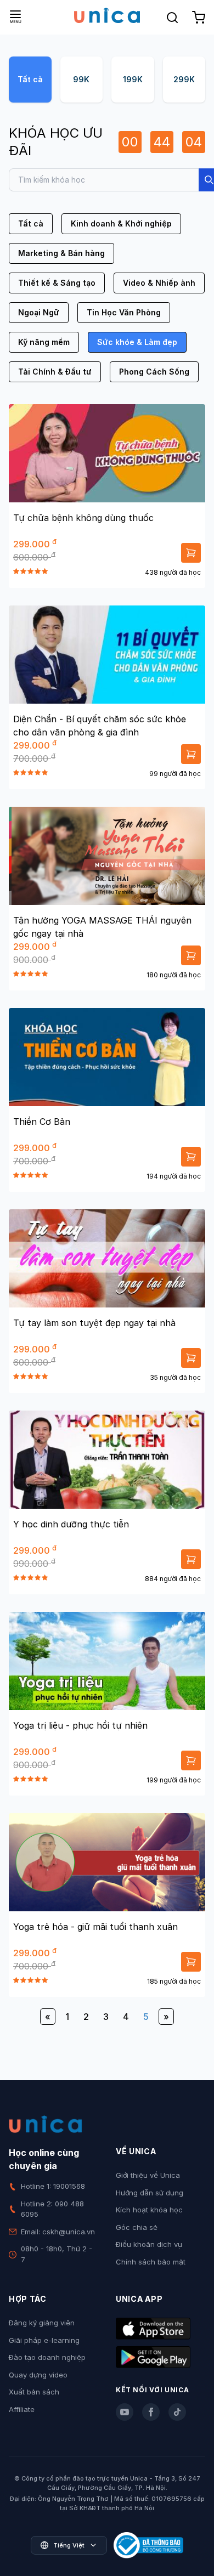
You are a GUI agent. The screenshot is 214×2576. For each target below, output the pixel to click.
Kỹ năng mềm (44, 342)
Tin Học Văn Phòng (124, 312)
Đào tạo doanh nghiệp (47, 2357)
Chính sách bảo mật (151, 2262)
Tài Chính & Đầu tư (55, 372)
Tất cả (30, 79)
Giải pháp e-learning (44, 2340)
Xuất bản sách (34, 2392)
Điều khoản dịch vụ (149, 2244)
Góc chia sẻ (137, 2227)
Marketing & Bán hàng (61, 253)
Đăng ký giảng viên (42, 2323)
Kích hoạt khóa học (149, 2210)
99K (81, 79)
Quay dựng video (38, 2375)
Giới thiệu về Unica (148, 2175)
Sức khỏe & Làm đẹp (137, 342)
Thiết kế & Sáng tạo (57, 283)
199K (133, 79)
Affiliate (22, 2409)
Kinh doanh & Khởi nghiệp (121, 223)
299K (184, 79)
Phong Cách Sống (154, 372)
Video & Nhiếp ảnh (159, 283)
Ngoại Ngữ (39, 312)
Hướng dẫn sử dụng (150, 2193)
